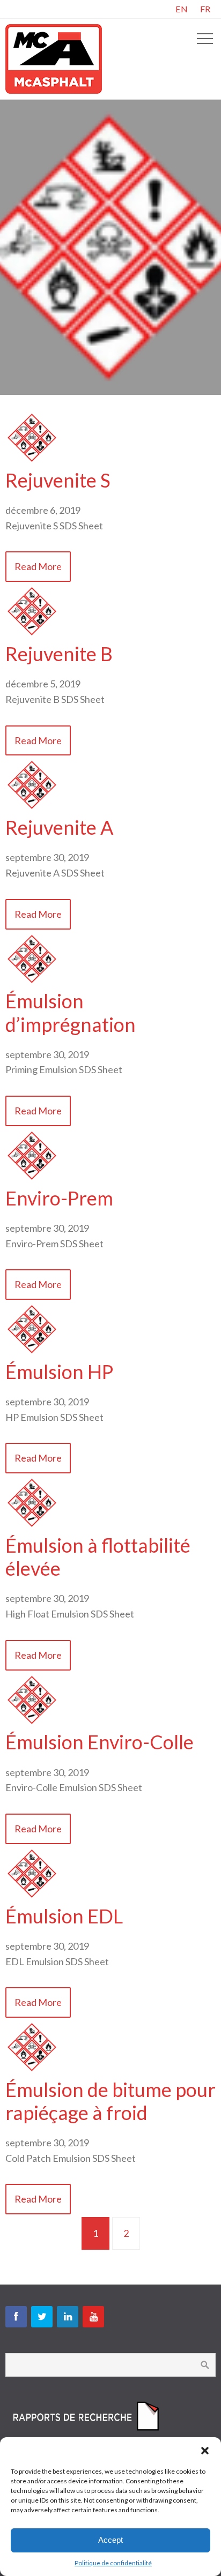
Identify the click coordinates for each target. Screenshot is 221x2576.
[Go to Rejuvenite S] (32, 461)
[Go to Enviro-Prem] (32, 1179)
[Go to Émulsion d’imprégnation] (32, 982)
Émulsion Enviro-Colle (100, 1742)
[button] (205, 2451)
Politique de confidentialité (113, 2563)
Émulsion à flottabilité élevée (98, 1557)
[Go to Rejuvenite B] (32, 634)
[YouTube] (93, 2317)
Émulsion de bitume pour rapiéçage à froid (110, 2101)
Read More (38, 566)
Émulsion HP (59, 1372)
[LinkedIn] (68, 2317)
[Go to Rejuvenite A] (32, 808)
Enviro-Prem (59, 1198)
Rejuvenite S (58, 480)
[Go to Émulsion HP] (32, 1352)
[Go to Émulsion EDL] (32, 1897)
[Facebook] (16, 2317)
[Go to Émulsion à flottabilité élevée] (32, 1526)
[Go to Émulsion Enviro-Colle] (32, 1723)
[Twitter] (42, 2317)
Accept (110, 2540)
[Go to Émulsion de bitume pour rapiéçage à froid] (32, 2070)
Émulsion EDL (64, 1916)
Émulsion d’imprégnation (71, 1012)
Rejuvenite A (59, 827)
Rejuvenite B (59, 654)
